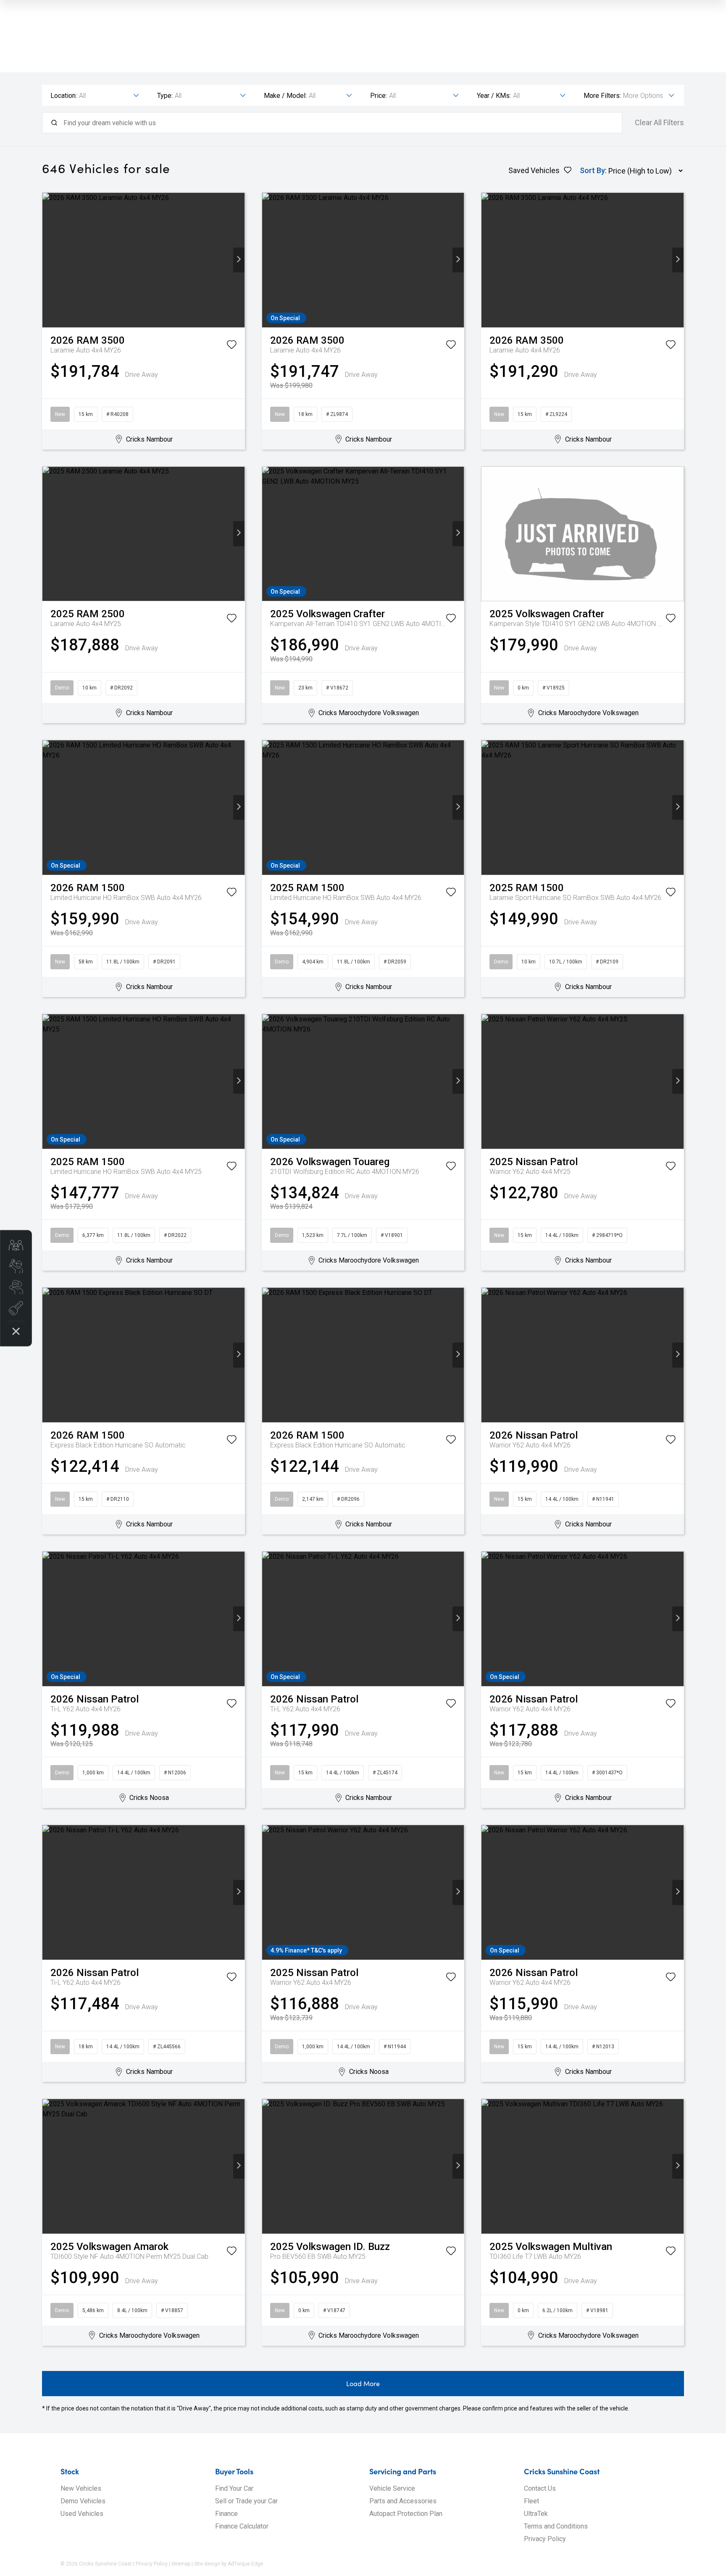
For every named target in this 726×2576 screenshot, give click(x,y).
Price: (379, 96)
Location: (64, 96)
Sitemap (181, 2564)
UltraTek (536, 2514)
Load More (363, 2383)
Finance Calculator (242, 2526)
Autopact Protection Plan (406, 2514)
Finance (226, 2514)
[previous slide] (48, 260)
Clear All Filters (659, 123)
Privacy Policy (545, 2539)
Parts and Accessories (403, 2501)
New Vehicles (81, 2488)
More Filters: (602, 96)
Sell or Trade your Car (246, 2501)
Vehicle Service (392, 2488)
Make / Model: (285, 96)
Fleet (531, 2501)
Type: (165, 96)
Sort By (592, 170)
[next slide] (239, 260)
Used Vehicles (82, 2514)
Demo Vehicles (83, 2501)
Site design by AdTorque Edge (229, 2564)
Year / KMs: (494, 96)
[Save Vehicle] (231, 346)
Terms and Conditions (556, 2526)
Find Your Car (234, 2488)
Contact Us (540, 2488)
